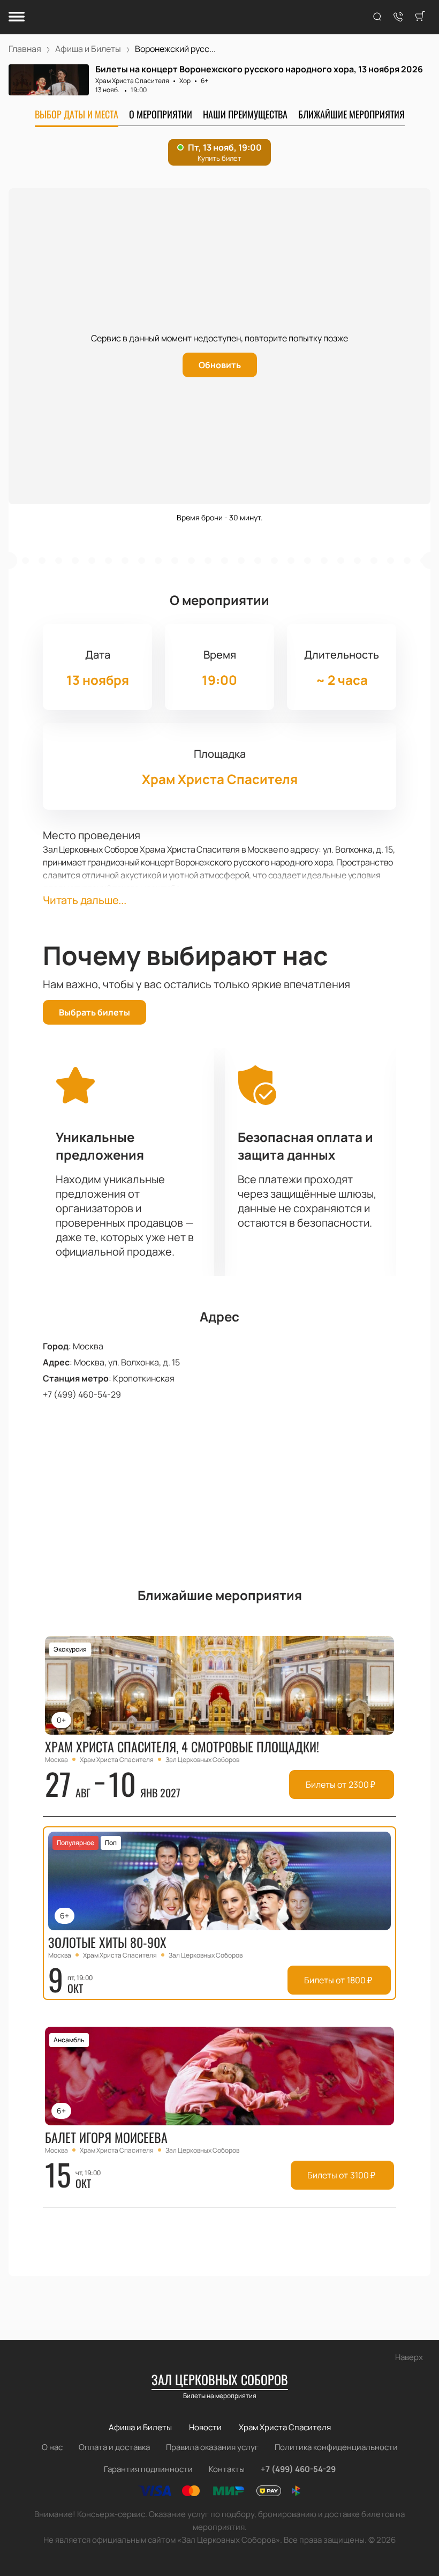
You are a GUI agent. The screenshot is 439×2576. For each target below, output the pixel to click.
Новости (205, 2427)
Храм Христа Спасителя (132, 81)
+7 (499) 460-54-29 (82, 1394)
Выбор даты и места (77, 114)
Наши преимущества (245, 114)
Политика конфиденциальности (336, 2447)
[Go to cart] (420, 17)
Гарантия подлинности (148, 2469)
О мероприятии (161, 114)
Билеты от (340, 1784)
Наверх (409, 2357)
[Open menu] (17, 17)
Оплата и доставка (114, 2447)
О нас (52, 2447)
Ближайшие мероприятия (351, 114)
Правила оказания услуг (212, 2447)
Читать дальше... (85, 900)
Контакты (227, 2469)
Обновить (220, 365)
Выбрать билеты (94, 1012)
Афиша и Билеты (140, 2427)
